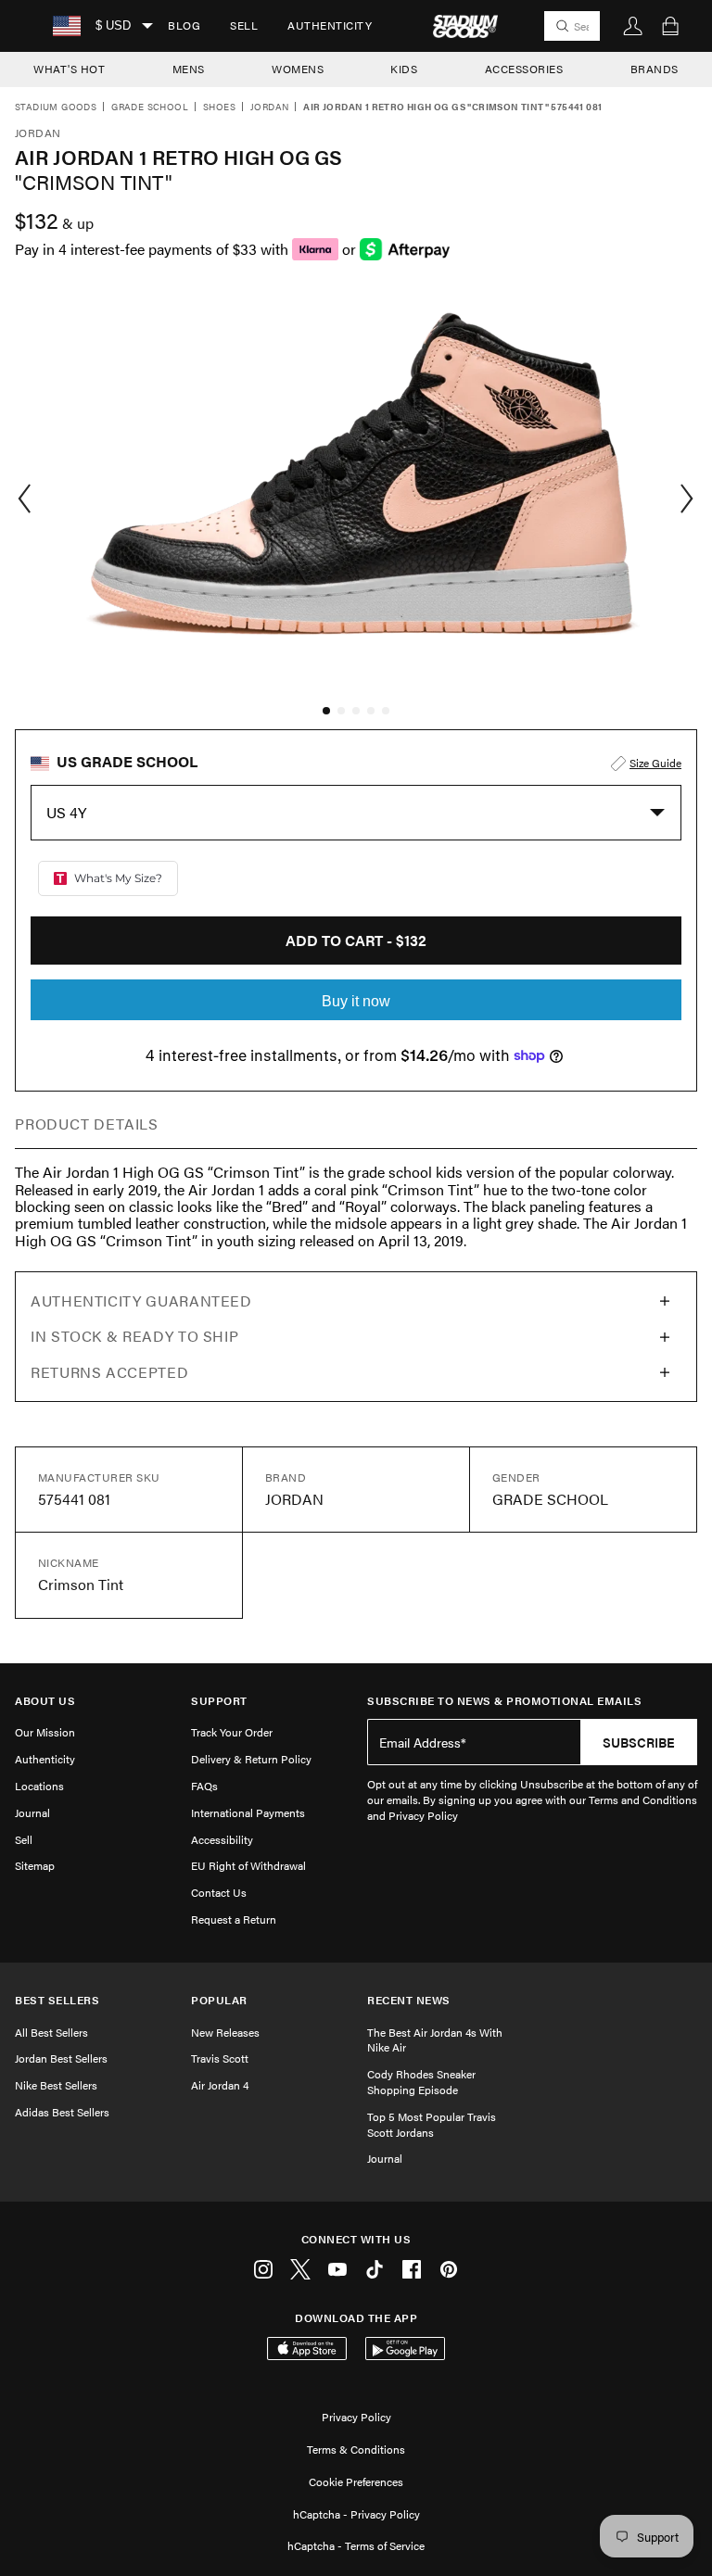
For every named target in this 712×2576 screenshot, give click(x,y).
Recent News (409, 2000)
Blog (184, 25)
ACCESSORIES (524, 69)
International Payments (248, 1812)
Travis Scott (220, 2058)
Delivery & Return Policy (251, 1759)
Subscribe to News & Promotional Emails (504, 1701)
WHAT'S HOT (69, 69)
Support (219, 1701)
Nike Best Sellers (56, 2085)
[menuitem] (184, 26)
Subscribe (639, 1742)
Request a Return (234, 1919)
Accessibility (222, 1839)
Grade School (150, 107)
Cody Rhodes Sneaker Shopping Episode (421, 2082)
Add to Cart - (356, 940)
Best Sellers (57, 2000)
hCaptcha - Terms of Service (356, 2545)
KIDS (404, 69)
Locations (39, 1786)
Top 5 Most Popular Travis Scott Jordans (432, 2124)
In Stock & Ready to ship (134, 1336)
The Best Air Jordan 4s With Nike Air (435, 2040)
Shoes (219, 107)
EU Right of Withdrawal (248, 1865)
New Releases (225, 2032)
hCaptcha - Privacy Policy (356, 2514)
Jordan (269, 107)
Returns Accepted (109, 1372)
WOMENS (298, 69)
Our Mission (45, 1732)
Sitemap (35, 1865)
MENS (189, 69)
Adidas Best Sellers (62, 2112)
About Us (45, 1701)
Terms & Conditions (356, 2449)
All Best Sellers (51, 2032)
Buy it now (356, 1001)
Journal (32, 1812)
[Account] (633, 26)
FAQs (204, 1786)
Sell (244, 25)
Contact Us (219, 1892)
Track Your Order (232, 1732)
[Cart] (670, 26)
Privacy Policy (356, 2417)
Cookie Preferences (356, 2481)
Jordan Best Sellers (61, 2058)
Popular (219, 2000)
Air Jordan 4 (220, 2085)
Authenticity (330, 25)
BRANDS (655, 69)
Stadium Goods (56, 107)
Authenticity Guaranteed (141, 1301)
